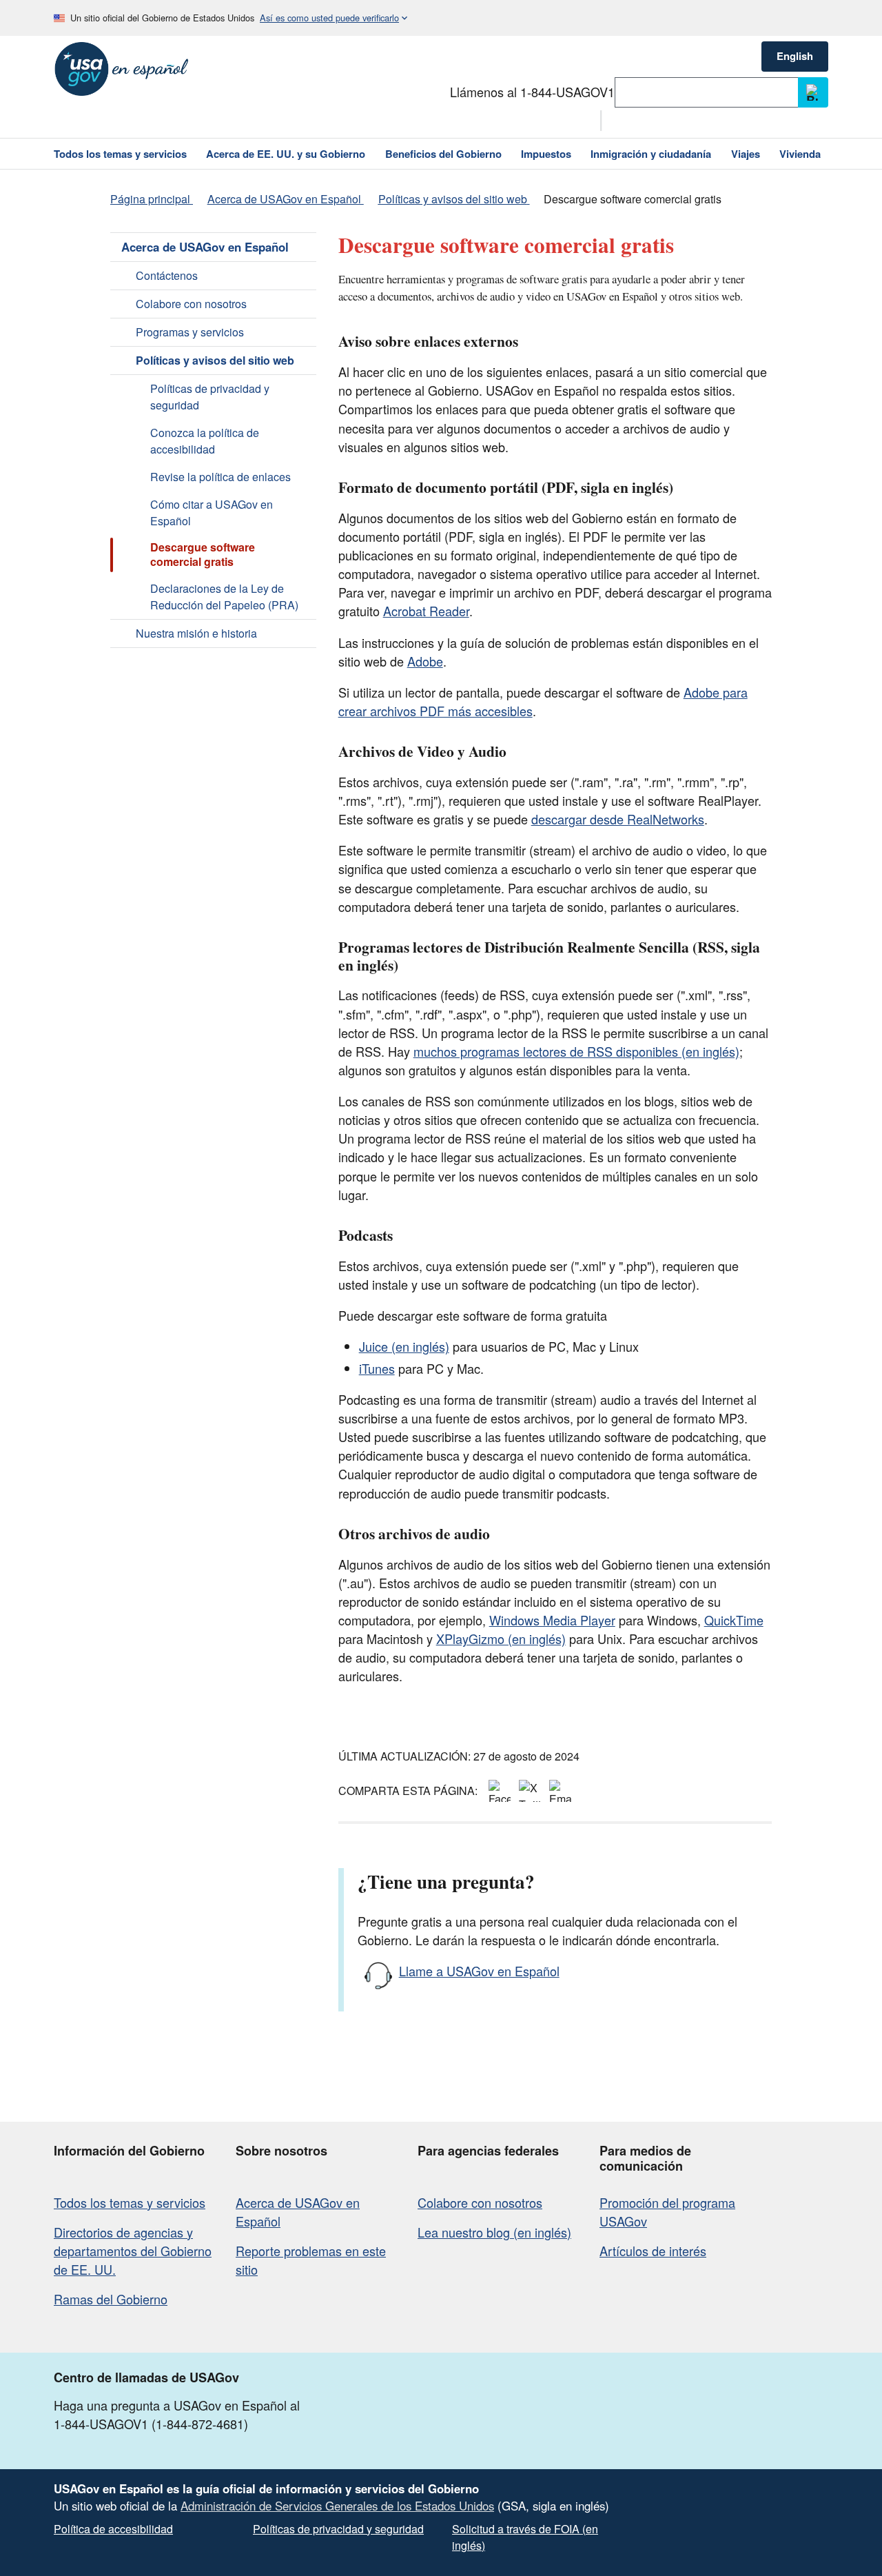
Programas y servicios (190, 332)
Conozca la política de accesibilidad (205, 441)
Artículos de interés (653, 2251)
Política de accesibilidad (113, 2529)
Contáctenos (167, 275)
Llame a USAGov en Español (479, 1971)
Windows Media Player (552, 1620)
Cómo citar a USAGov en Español (212, 513)
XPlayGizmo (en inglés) (501, 1639)
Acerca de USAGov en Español (205, 247)
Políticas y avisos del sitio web (215, 360)
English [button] (795, 56)
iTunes (377, 1368)
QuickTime (734, 1620)
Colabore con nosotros (191, 304)
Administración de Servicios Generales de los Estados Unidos (337, 2506)
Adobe (425, 661)
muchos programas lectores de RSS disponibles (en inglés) (576, 1051)
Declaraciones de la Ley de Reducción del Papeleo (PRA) (224, 597)
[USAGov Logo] (122, 69)
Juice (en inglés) (404, 1346)
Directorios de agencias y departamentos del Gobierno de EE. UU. (133, 2251)
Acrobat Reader (426, 611)
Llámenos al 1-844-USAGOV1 (532, 92)
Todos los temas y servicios (130, 2202)
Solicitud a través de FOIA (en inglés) (525, 2537)
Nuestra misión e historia (196, 633)
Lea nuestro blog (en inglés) (494, 2232)
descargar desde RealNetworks (618, 819)
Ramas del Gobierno (111, 2299)
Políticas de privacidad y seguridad (210, 397)
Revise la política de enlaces (220, 477)
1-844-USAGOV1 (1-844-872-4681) (151, 2424)
